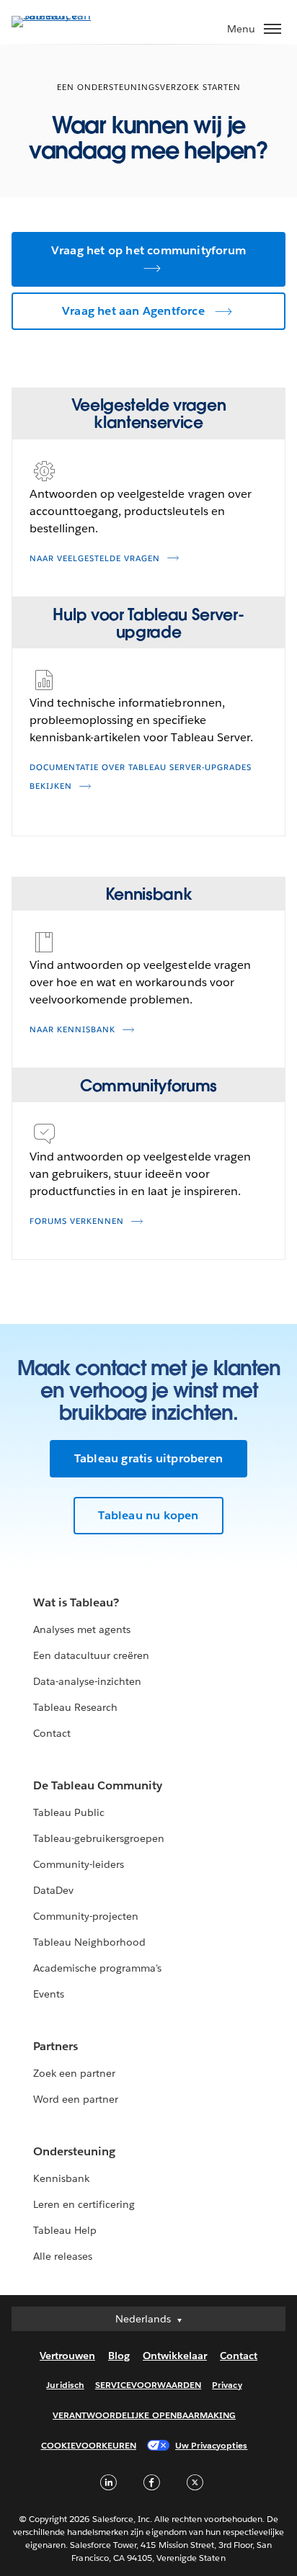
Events (49, 1994)
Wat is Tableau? (76, 1602)
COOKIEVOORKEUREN (89, 2445)
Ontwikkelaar (175, 2356)
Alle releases (63, 2256)
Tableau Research (75, 1707)
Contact (52, 1733)
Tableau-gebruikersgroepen (99, 1838)
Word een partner (76, 2099)
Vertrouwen (67, 2356)
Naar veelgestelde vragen (95, 559)
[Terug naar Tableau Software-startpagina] (62, 15)
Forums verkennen (77, 1221)
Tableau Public (69, 1812)
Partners (56, 2046)
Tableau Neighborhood (89, 1942)
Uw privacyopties (211, 2445)
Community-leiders (79, 1864)
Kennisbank (61, 2178)
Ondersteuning (74, 2151)
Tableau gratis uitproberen (148, 1458)
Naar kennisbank (72, 1030)
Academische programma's (97, 1968)
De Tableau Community (98, 1785)
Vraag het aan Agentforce (133, 311)
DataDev (53, 1890)
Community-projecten (86, 1916)
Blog (119, 2356)
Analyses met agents (82, 1629)
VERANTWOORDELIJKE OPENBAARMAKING (144, 2415)
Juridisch (65, 2385)
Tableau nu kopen (148, 1515)
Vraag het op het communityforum (148, 250)
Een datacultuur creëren (91, 1655)
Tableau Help (65, 2230)
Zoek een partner (74, 2073)
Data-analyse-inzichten (87, 1681)
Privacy (227, 2385)
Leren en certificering (84, 2204)
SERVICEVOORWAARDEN (148, 2385)
